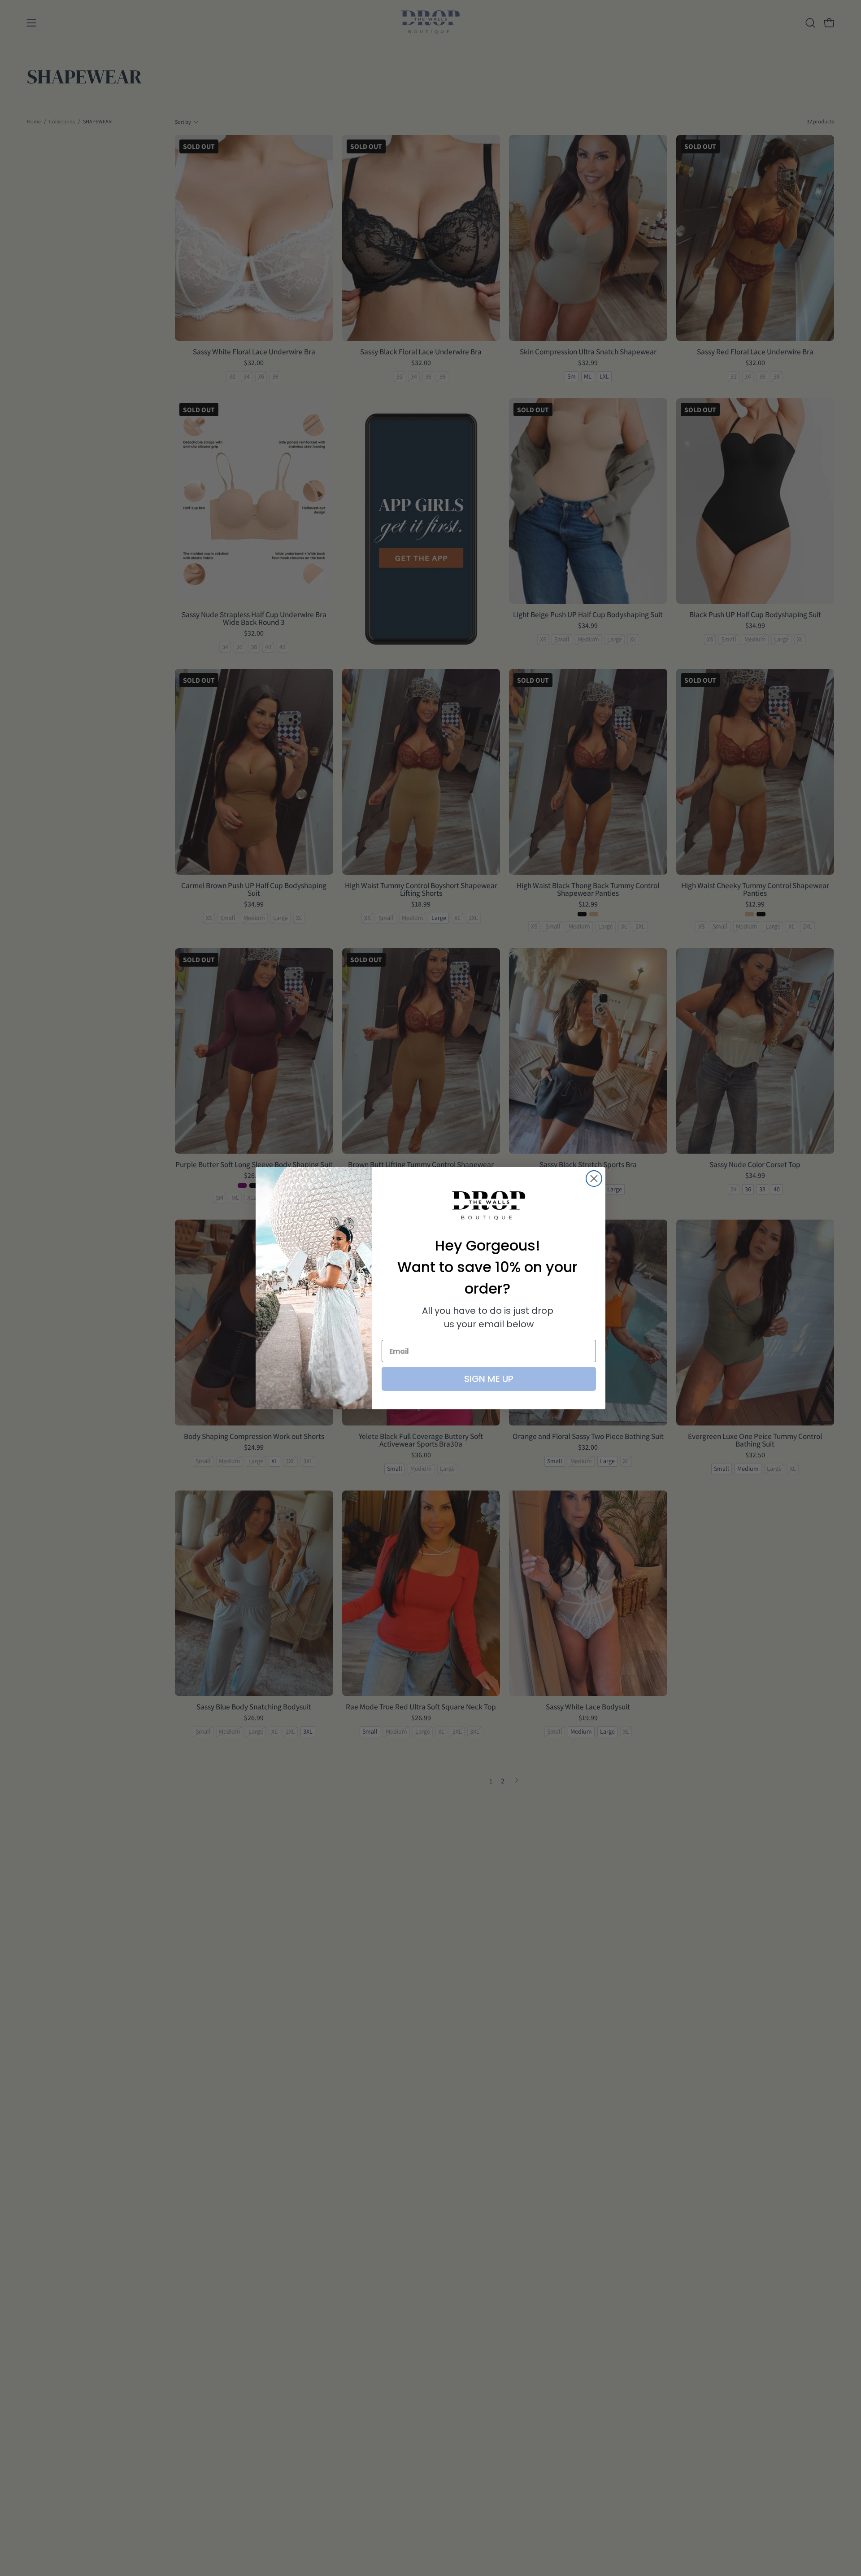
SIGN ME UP (489, 1379)
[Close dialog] (594, 1179)
